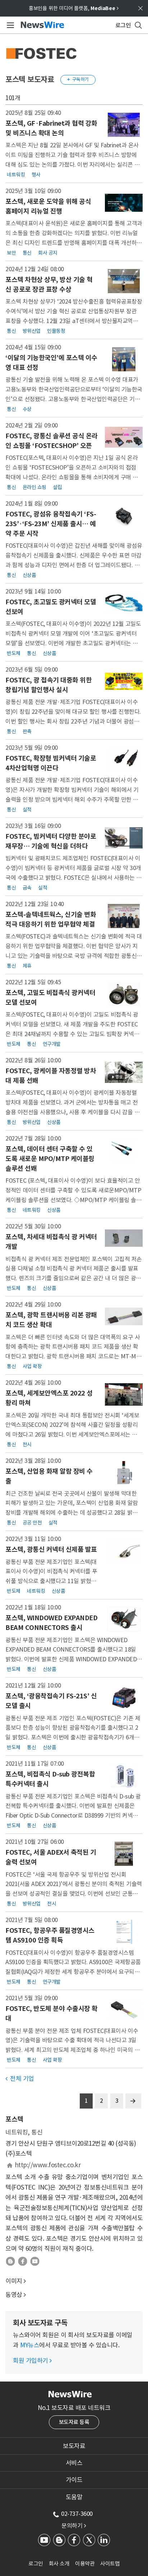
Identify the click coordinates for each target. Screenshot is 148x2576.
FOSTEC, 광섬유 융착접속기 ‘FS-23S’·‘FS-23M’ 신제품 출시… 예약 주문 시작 (51, 524)
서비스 (74, 2463)
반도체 (14, 653)
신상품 (29, 575)
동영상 (14, 2295)
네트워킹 (16, 174)
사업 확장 (32, 1366)
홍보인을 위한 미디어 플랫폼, (74, 8)
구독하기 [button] (78, 79)
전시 (27, 1444)
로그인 (36, 2564)
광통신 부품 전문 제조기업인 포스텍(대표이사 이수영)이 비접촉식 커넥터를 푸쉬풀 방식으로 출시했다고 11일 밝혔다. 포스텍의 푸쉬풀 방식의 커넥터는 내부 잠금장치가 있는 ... (51, 1581)
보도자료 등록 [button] (74, 2422)
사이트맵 (110, 2564)
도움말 (74, 2497)
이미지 (14, 2281)
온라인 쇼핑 (34, 487)
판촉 (27, 731)
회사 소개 (59, 2564)
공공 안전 (32, 1523)
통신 (27, 252)
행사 (36, 174)
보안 (11, 252)
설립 (57, 487)
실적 (27, 810)
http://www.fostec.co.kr (48, 2165)
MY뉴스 (30, 2345)
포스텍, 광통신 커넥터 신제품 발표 (51, 1549)
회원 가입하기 (32, 2361)
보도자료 (74, 2446)
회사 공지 (48, 252)
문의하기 (74, 2526)
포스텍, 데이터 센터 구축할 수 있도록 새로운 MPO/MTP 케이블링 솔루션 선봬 (50, 1159)
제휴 (27, 966)
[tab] (74, 2446)
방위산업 (32, 331)
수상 (27, 409)
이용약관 (85, 2564)
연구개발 (52, 1044)
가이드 (74, 2480)
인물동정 (56, 331)
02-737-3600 (77, 2514)
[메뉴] (9, 25)
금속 (27, 888)
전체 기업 (20, 2079)
